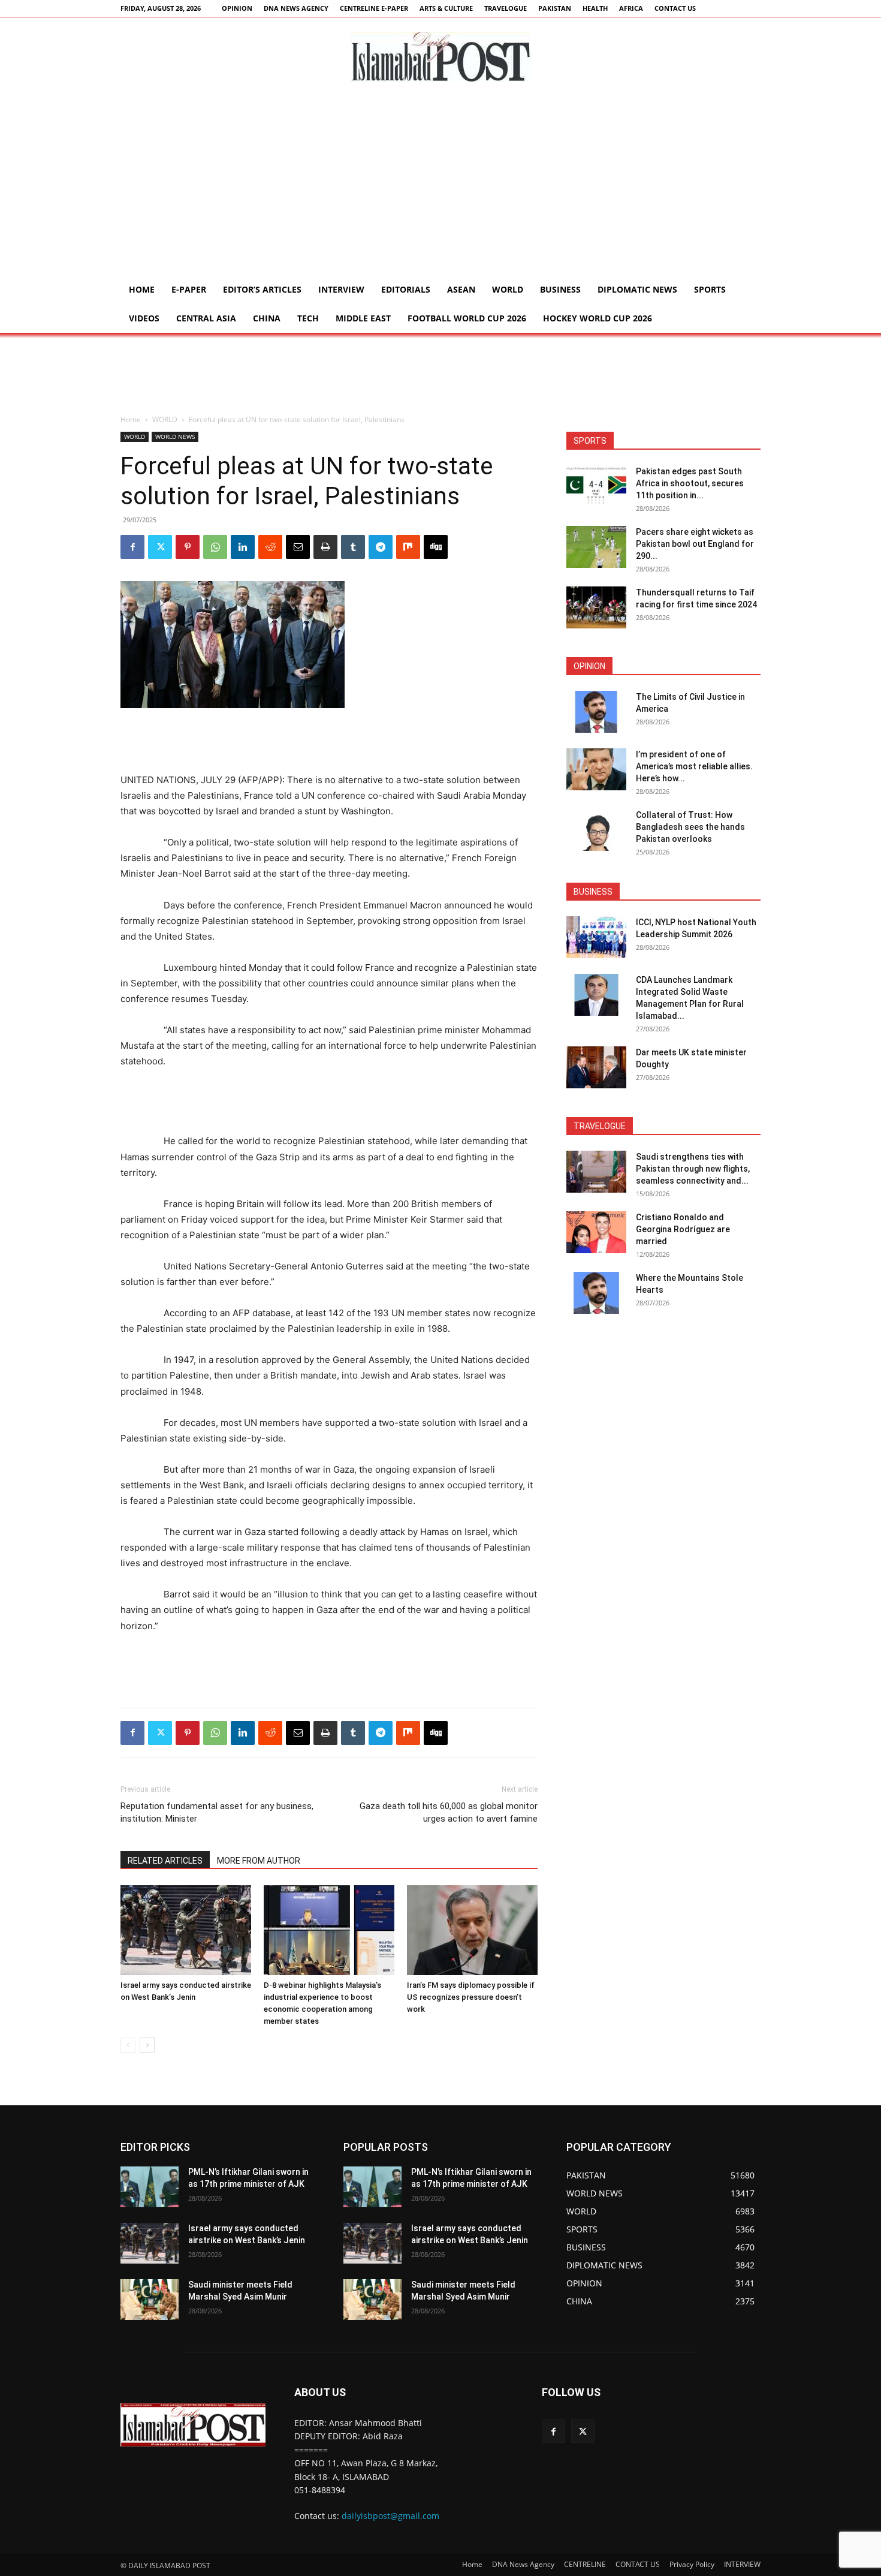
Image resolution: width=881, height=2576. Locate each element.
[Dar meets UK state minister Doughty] (596, 1067)
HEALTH (595, 8)
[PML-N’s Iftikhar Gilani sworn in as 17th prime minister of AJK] (150, 2187)
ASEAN (461, 289)
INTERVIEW (341, 289)
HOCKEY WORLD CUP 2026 (598, 318)
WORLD (508, 289)
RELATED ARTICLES (165, 1861)
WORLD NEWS (175, 437)
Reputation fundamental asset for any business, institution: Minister (217, 1812)
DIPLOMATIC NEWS (637, 289)
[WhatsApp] (215, 547)
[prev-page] (128, 2045)
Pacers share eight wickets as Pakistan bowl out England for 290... (695, 544)
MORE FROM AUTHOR (259, 1861)
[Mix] (408, 547)
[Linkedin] (243, 547)
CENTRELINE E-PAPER (374, 8)
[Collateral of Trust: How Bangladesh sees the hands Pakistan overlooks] (596, 830)
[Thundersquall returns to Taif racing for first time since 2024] (596, 607)
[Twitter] (160, 547)
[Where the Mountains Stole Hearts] (596, 1293)
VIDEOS (144, 318)
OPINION (237, 8)
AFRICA (631, 8)
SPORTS (710, 289)
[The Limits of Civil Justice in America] (596, 712)
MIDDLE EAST (363, 318)
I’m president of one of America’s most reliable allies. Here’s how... (694, 766)
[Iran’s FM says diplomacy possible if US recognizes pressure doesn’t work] (472, 1930)
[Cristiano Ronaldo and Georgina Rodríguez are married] (596, 1232)
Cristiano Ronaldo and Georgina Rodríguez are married (683, 1229)
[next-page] (147, 2045)
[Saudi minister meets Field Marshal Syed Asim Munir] (150, 2300)
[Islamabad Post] (441, 57)
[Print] (325, 547)
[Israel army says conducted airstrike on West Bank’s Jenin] (186, 1930)
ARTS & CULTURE (446, 8)
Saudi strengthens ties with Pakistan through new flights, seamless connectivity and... (693, 1169)
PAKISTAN (555, 8)
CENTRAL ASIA (206, 318)
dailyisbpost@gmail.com (390, 2516)
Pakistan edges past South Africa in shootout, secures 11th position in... (690, 483)
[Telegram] (381, 547)
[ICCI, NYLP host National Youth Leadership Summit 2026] (596, 937)
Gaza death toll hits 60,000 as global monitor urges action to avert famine (449, 1812)
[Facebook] (132, 547)
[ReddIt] (270, 547)
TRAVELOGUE (506, 8)
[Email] (298, 547)
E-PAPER (189, 289)
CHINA (267, 318)
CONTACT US (675, 8)
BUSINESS (560, 289)
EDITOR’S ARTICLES (262, 289)
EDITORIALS (406, 289)
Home (142, 289)
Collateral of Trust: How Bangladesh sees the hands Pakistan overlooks (690, 827)
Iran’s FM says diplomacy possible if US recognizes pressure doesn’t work (471, 1997)
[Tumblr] (353, 547)
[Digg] (436, 547)
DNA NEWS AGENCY (296, 8)
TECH (308, 318)
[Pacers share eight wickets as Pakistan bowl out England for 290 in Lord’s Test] (596, 547)
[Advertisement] (441, 185)
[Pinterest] (188, 547)
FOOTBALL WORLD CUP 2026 (467, 318)
